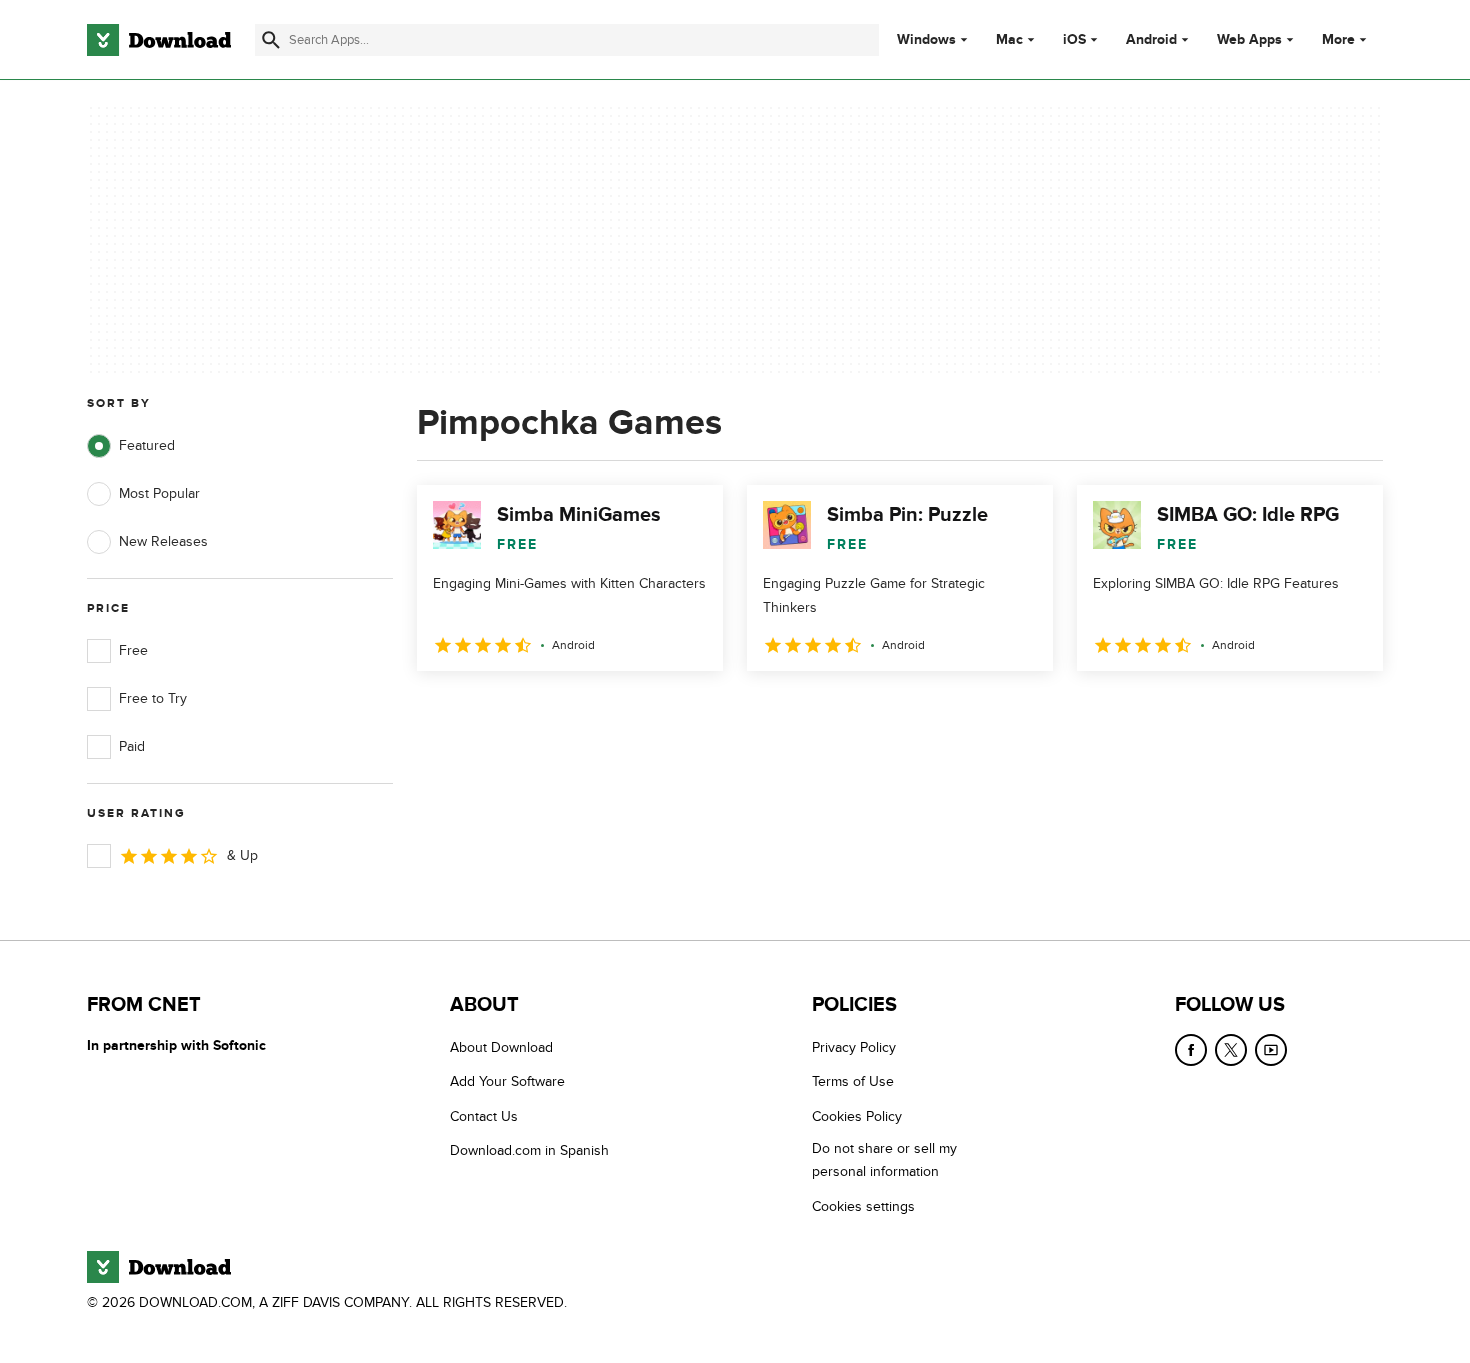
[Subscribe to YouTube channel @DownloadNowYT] (1271, 1050)
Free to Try (153, 698)
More (1338, 39)
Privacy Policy (854, 1047)
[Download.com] (159, 40)
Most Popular (159, 493)
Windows (926, 40)
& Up (242, 855)
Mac (1009, 40)
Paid (132, 746)
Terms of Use (853, 1081)
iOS (1074, 40)
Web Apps (1249, 40)
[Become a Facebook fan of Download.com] (1191, 1050)
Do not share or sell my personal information (884, 1160)
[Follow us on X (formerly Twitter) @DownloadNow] (1231, 1050)
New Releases (163, 541)
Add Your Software (507, 1081)
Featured (147, 445)
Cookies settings (863, 1206)
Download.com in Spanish (529, 1150)
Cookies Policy (857, 1116)
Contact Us (484, 1116)
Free (133, 650)
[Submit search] (271, 40)
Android (1151, 40)
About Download (501, 1047)
